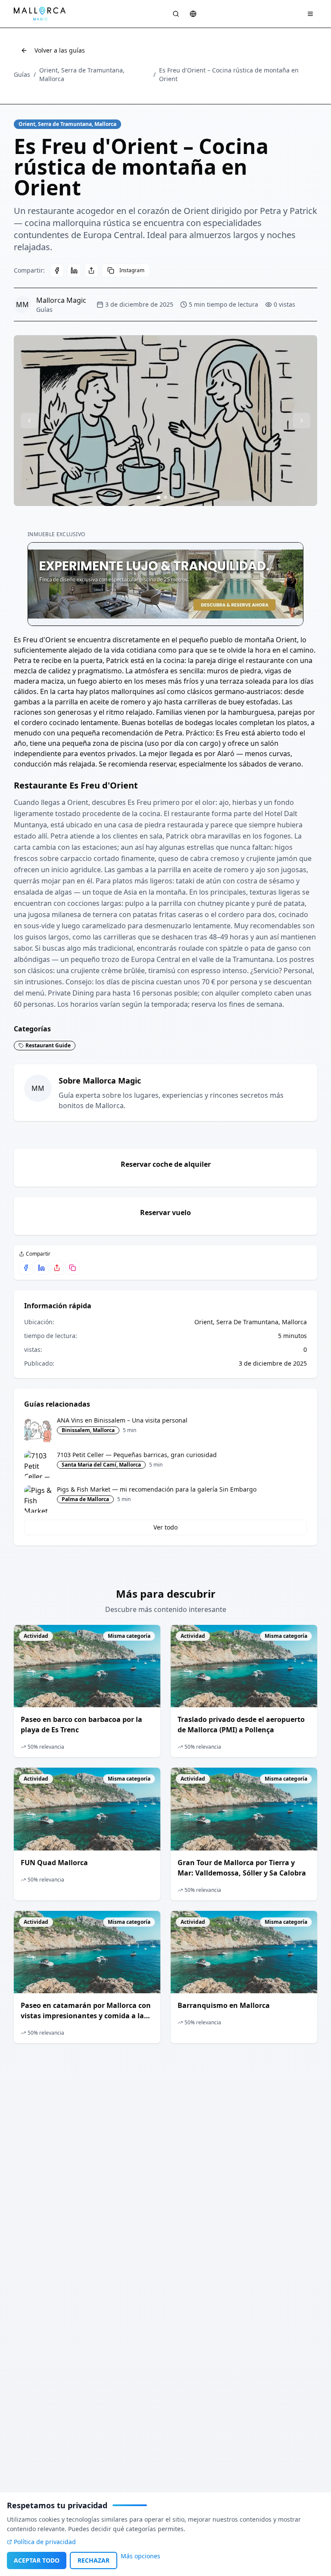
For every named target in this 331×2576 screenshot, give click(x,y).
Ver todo (165, 1527)
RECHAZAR (94, 2560)
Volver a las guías (60, 50)
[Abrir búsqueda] (176, 14)
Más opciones (141, 2556)
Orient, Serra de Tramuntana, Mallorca (82, 74)
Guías (22, 74)
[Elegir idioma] (193, 14)
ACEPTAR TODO (37, 2560)
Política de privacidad (45, 2542)
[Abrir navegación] (310, 14)
